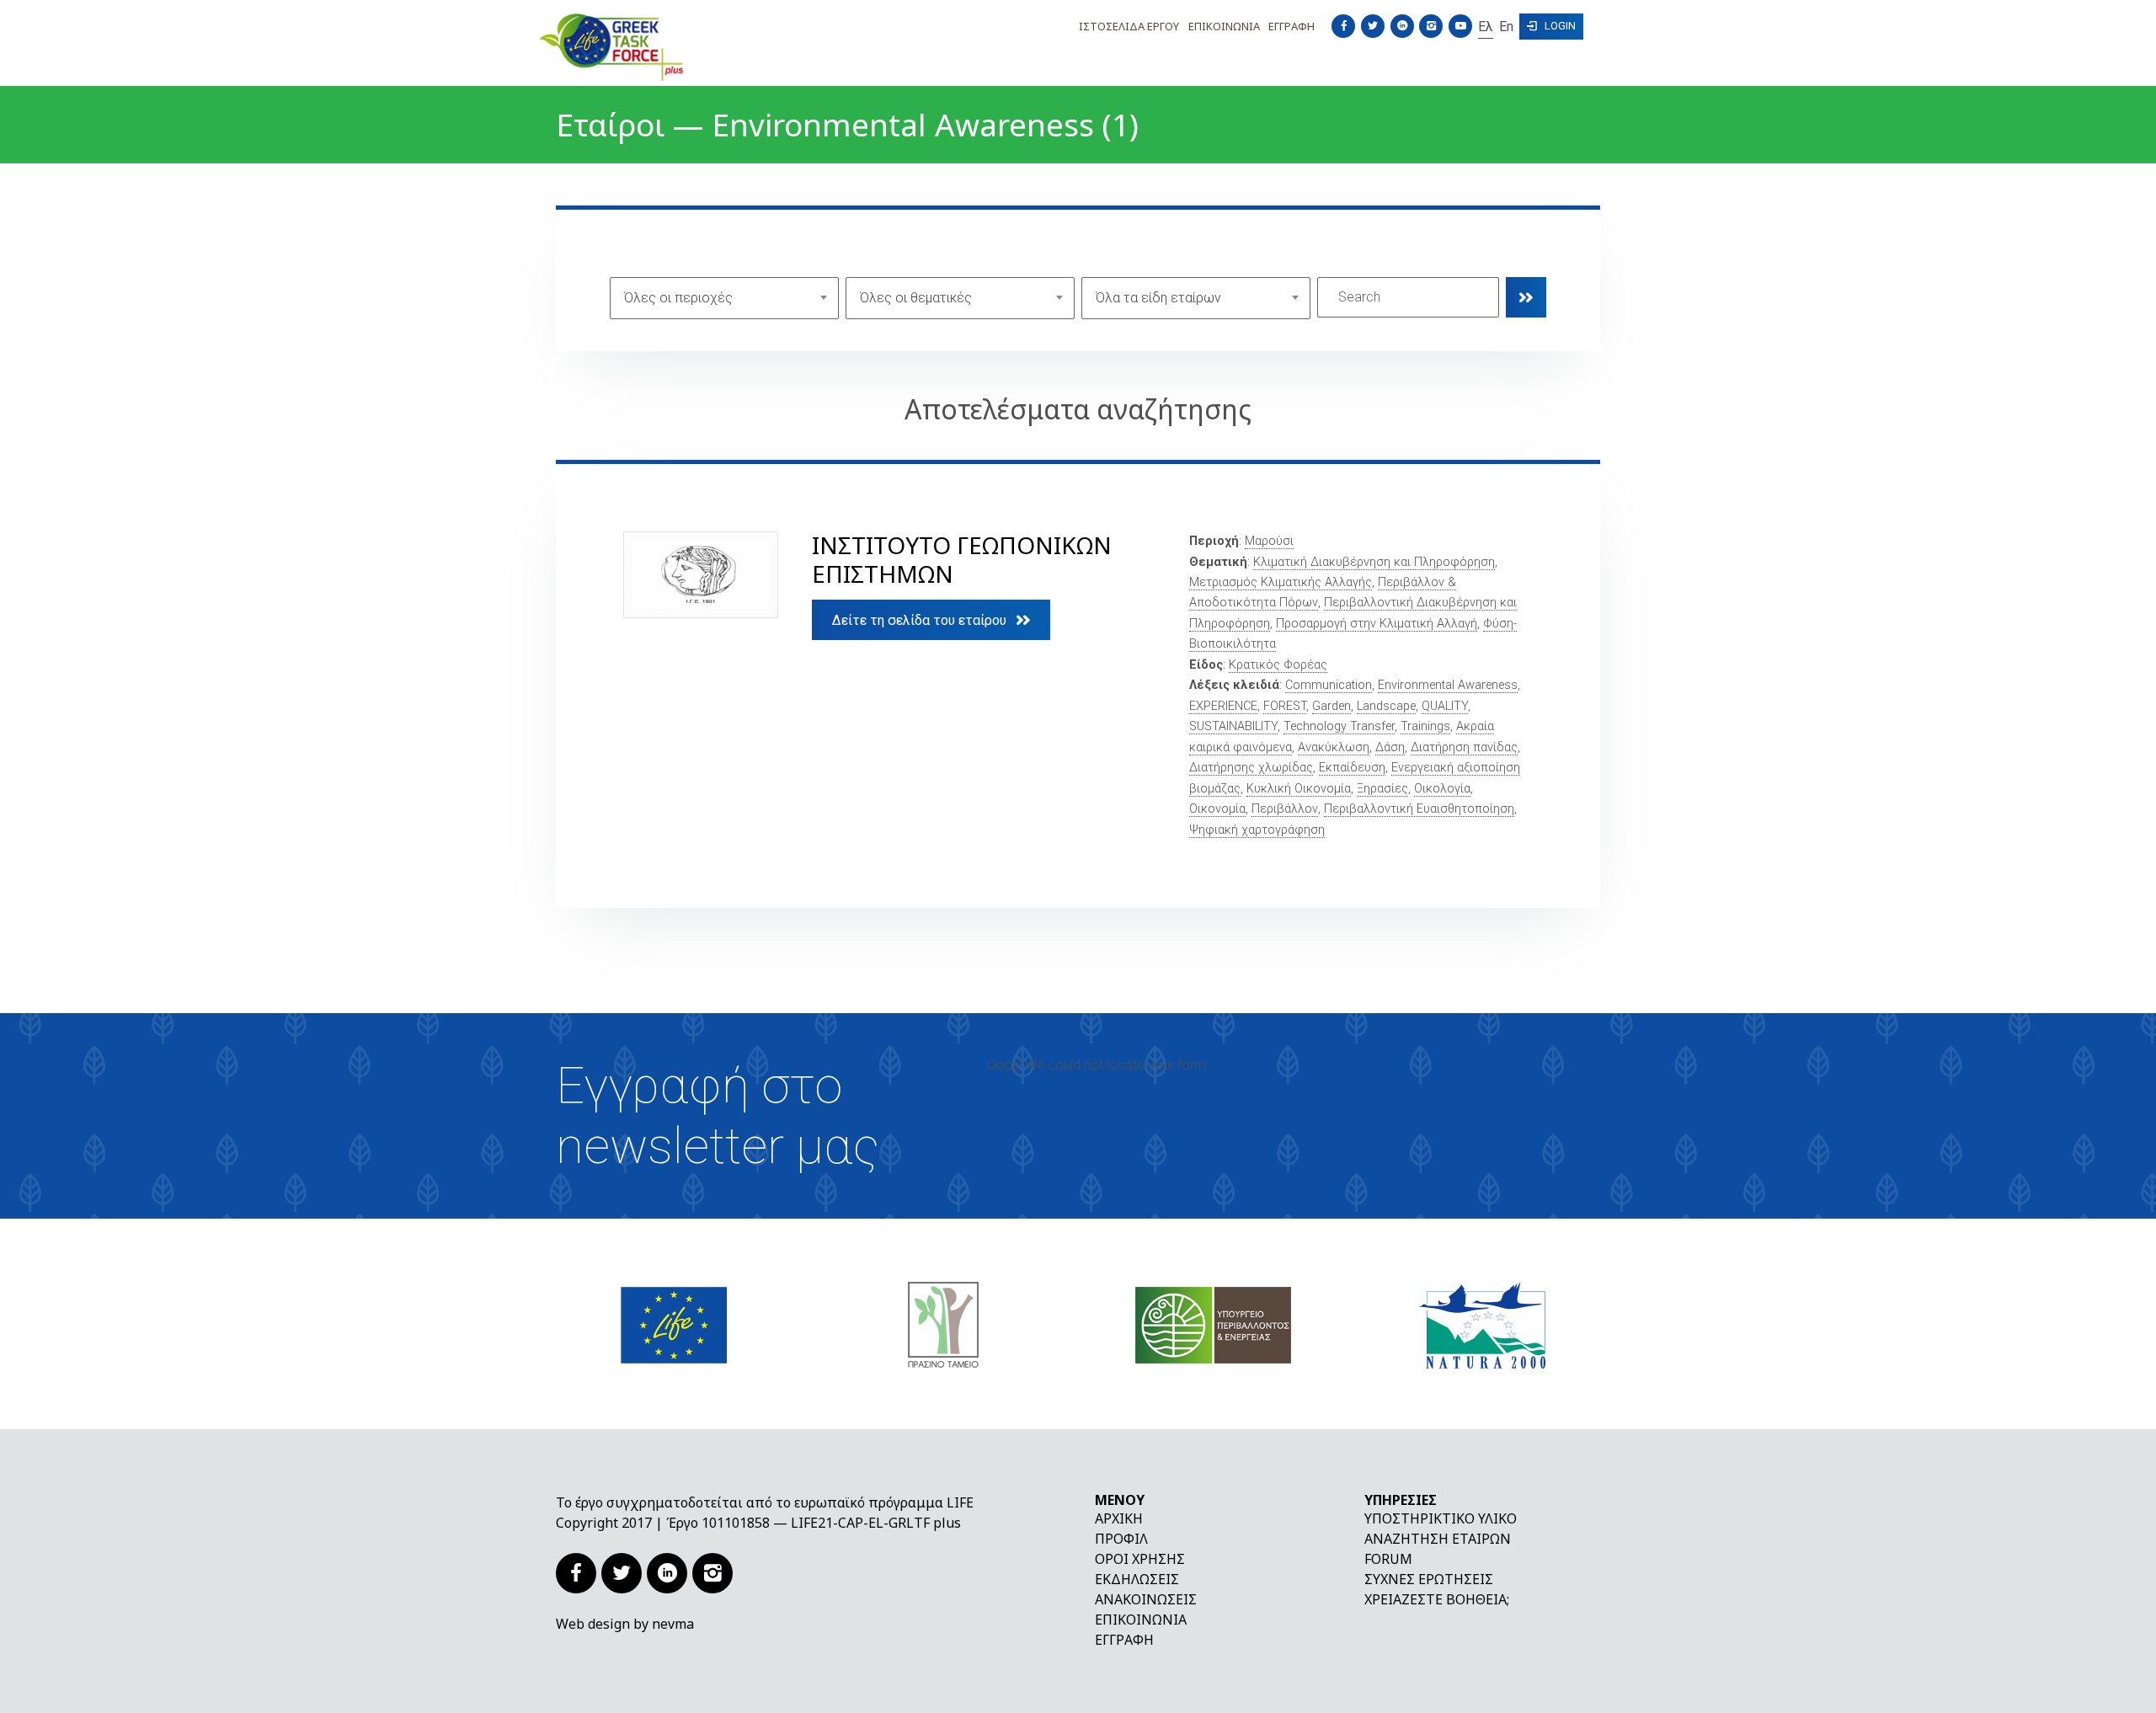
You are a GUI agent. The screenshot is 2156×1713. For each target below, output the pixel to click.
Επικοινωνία (1141, 1620)
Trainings (1425, 726)
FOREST (1285, 706)
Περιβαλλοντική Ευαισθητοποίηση (1419, 809)
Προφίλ (1121, 1539)
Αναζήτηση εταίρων (1438, 1539)
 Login (1551, 26)
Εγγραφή (1124, 1640)
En (1506, 26)
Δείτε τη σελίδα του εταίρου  (931, 620)
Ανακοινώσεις (1146, 1599)
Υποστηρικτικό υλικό (1441, 1518)
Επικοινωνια (1224, 26)
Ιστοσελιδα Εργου (1129, 26)
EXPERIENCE (1223, 706)
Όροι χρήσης (1140, 1559)
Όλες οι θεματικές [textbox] (916, 298)
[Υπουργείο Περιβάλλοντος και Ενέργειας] (1213, 1324)
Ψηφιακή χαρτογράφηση (1257, 830)
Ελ (1486, 26)
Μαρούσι (1269, 541)
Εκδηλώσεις (1137, 1579)
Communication (1329, 685)
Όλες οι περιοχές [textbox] (678, 298)
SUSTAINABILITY (1233, 726)
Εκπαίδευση (1352, 768)
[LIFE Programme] (674, 1324)
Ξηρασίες (1382, 789)
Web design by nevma (625, 1624)
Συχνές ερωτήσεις (1429, 1579)
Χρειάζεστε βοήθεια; (1437, 1599)
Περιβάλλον (1285, 809)
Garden (1331, 706)
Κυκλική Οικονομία (1299, 789)
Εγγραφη (1291, 26)
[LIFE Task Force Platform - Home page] (665, 47)
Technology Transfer (1339, 726)
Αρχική (1119, 1518)
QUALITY (1445, 706)
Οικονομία (1217, 809)
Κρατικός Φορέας (1278, 665)
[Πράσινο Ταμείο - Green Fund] (943, 1324)
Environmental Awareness (1448, 685)
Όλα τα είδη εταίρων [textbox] (1158, 298)
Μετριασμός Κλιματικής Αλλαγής (1281, 582)
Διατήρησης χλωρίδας (1251, 768)
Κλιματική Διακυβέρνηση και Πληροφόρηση (1374, 562)
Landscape (1386, 706)
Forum (1388, 1559)
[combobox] (724, 298)
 (1526, 297)
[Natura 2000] (1482, 1324)
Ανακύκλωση (1334, 747)
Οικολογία (1442, 789)
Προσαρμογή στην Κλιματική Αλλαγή (1377, 624)
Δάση (1390, 747)
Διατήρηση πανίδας (1464, 747)
